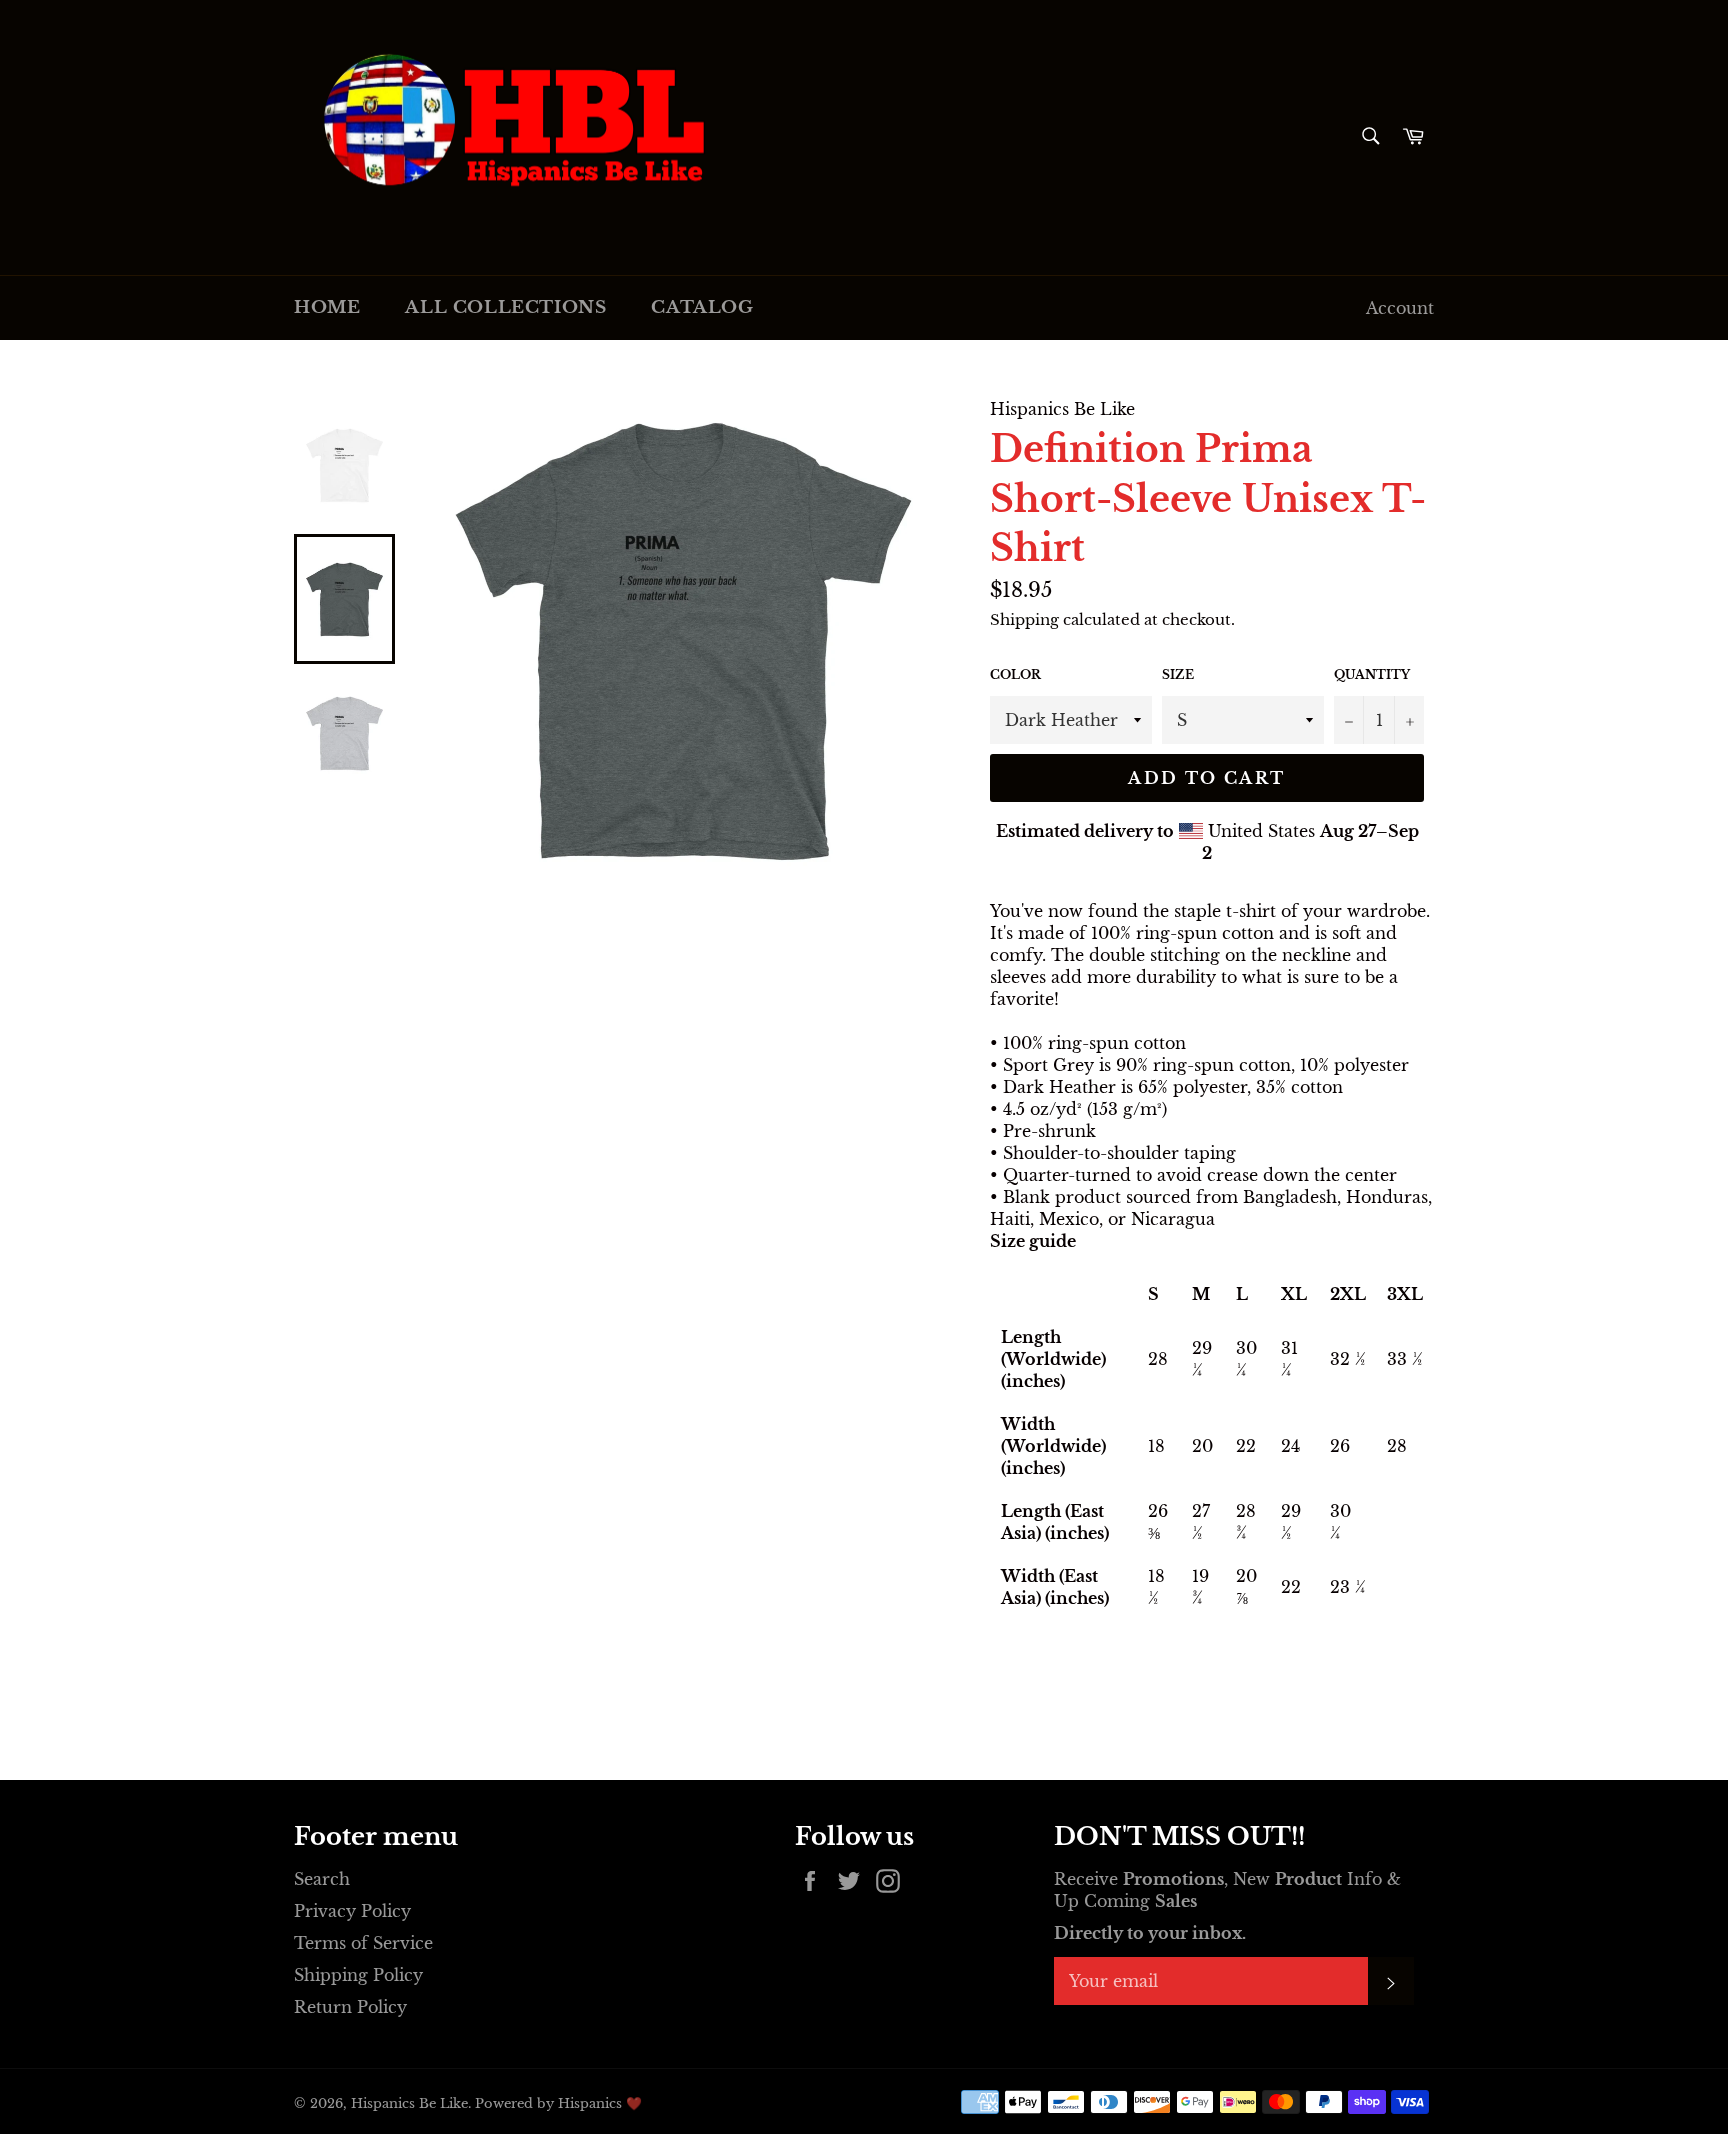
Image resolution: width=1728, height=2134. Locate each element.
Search (322, 1879)
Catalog (702, 307)
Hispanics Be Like (409, 2103)
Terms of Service (363, 1943)
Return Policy (350, 2007)
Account (1400, 308)
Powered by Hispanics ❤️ (558, 2103)
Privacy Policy (352, 1911)
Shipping (1024, 619)
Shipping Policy (358, 1975)
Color (1015, 674)
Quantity (1372, 674)
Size (1178, 674)
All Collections (505, 307)
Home (327, 307)
